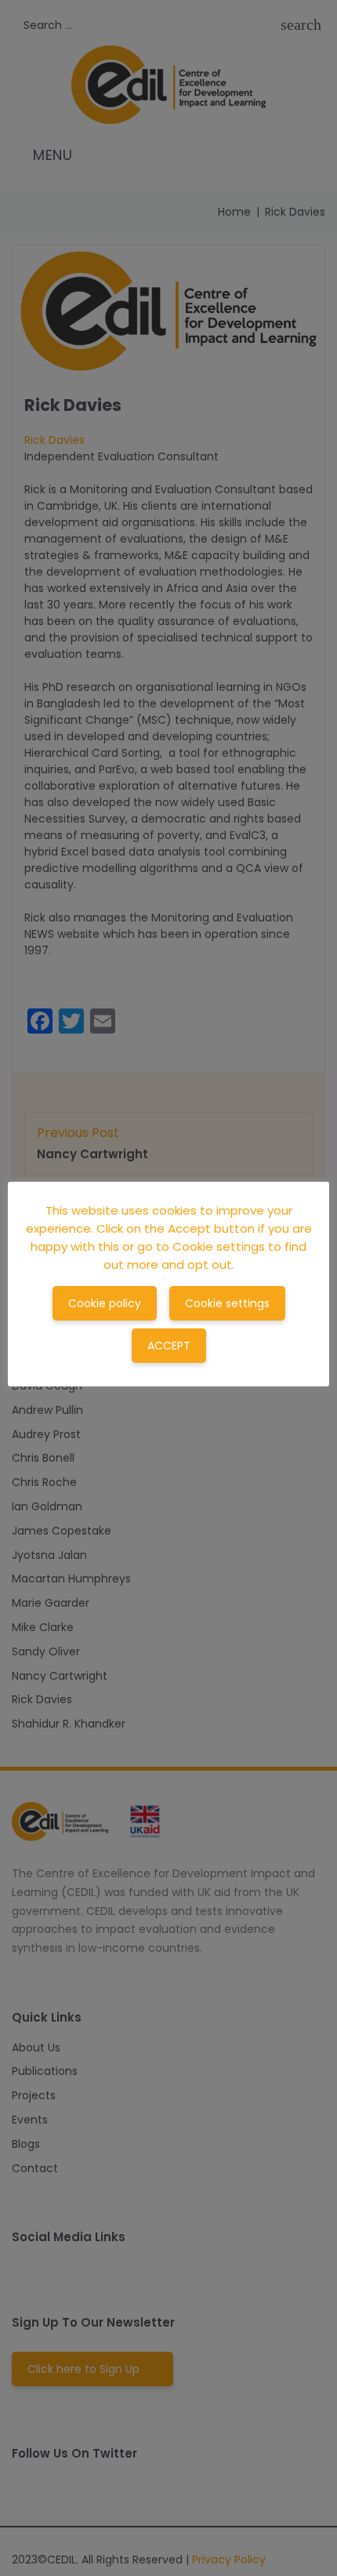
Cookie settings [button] (227, 1303)
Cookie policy (105, 1303)
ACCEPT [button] (169, 1346)
